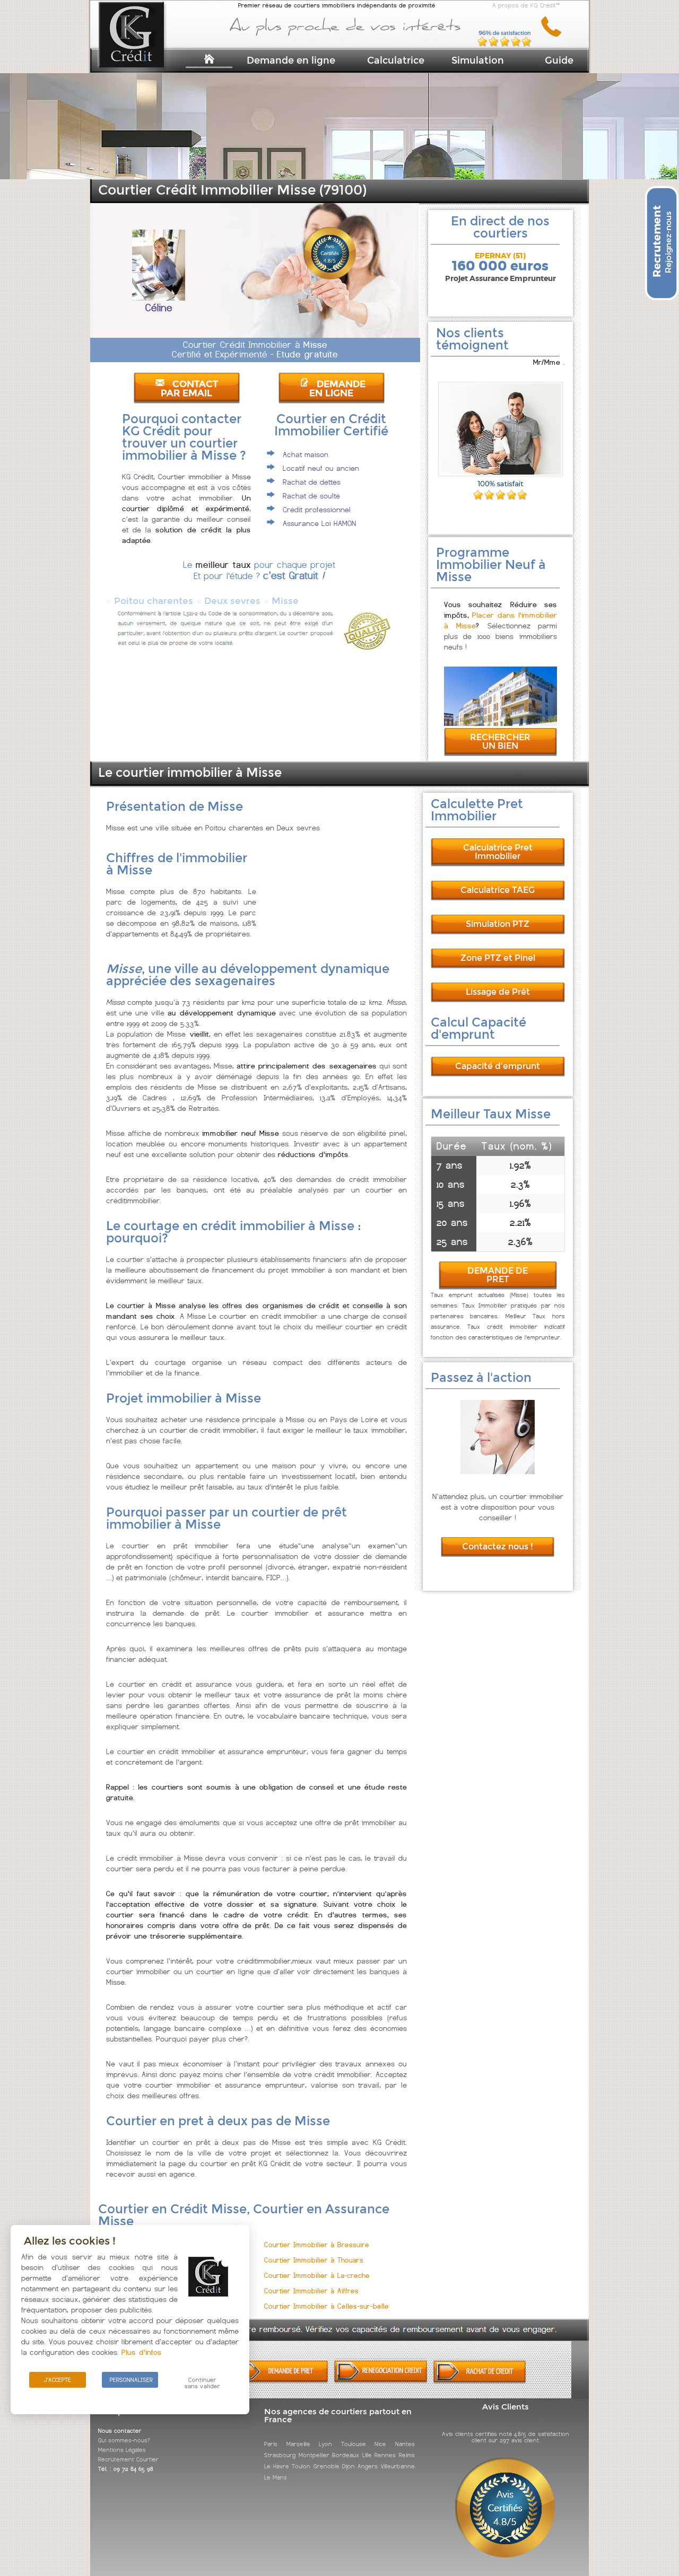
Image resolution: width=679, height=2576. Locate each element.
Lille (367, 2455)
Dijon (349, 2466)
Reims (407, 2455)
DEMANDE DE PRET (498, 1275)
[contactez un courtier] (555, 35)
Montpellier (314, 2455)
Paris (271, 2444)
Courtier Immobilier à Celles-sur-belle (327, 2306)
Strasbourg (280, 2455)
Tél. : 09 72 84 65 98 (126, 2469)
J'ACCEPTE (58, 2380)
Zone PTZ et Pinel (498, 958)
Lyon (325, 2444)
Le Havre (276, 2466)
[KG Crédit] (145, 52)
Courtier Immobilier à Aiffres (311, 2291)
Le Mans (276, 2477)
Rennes (385, 2455)
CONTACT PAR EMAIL (189, 389)
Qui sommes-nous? (124, 2440)
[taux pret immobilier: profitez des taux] (381, 2381)
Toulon (301, 2466)
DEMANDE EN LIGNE (337, 389)
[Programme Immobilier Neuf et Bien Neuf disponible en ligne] (500, 723)
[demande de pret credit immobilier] (282, 2381)
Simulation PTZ (498, 924)
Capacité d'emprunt (498, 1066)
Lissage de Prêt (498, 992)
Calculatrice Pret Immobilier (498, 852)
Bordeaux (346, 2455)
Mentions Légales (122, 2450)
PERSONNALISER (131, 2380)
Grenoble (327, 2466)
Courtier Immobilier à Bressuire (317, 2245)
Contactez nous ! (498, 1547)
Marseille (298, 2444)
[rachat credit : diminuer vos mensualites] (480, 2381)
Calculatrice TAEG (498, 890)
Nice (380, 2444)
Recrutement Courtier (128, 2459)
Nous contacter (120, 2431)
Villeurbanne (398, 2466)
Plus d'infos (142, 2352)
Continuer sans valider (202, 2383)
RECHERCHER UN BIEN (500, 742)
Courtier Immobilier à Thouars (314, 2260)
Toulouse (354, 2444)
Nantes (405, 2444)
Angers (368, 2466)
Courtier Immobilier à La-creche (317, 2276)
